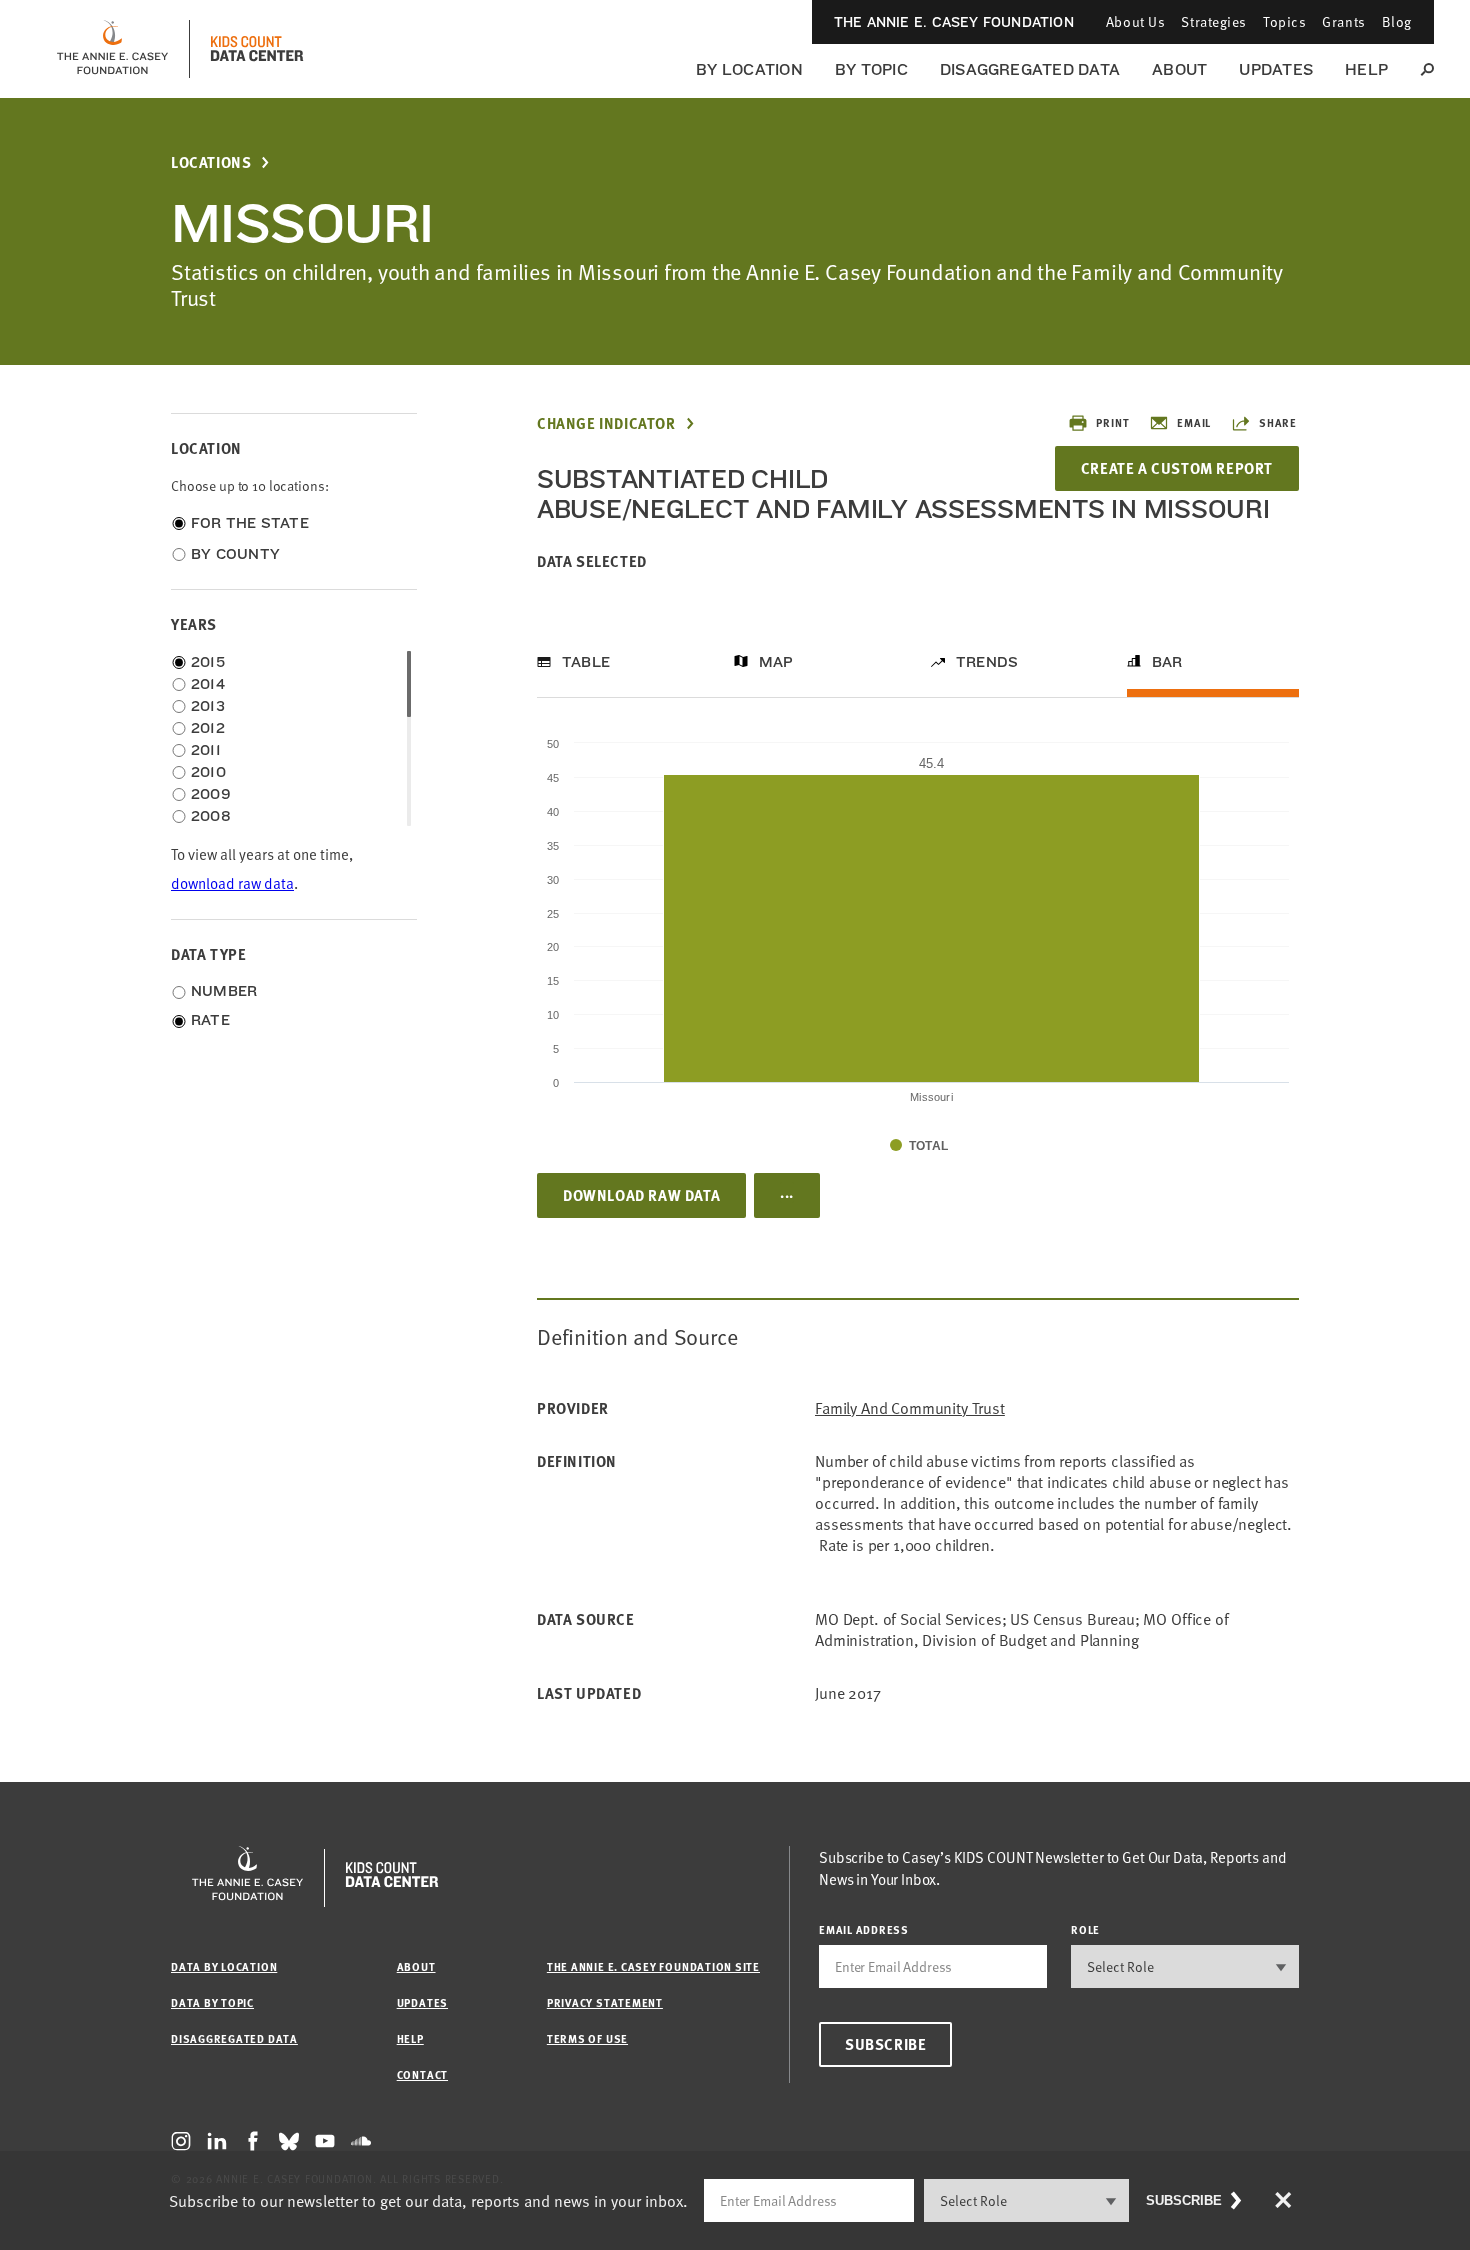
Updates (1276, 69)
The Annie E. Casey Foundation (954, 22)
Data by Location (224, 1966)
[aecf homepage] (112, 49)
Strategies (1214, 21)
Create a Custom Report (1177, 468)
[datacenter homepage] (257, 49)
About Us (1135, 21)
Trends (987, 662)
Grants (1343, 21)
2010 (208, 772)
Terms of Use (587, 2038)
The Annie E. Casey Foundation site (653, 1966)
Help (1366, 69)
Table (586, 662)
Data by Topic (212, 2002)
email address (864, 1929)
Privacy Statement (605, 2002)
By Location (749, 69)
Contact (422, 2074)
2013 (208, 706)
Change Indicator (606, 423)
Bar (1167, 662)
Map (776, 662)
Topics (1284, 21)
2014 (208, 684)
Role (1085, 1929)
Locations (211, 162)
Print (1112, 422)
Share (1278, 422)
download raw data (232, 883)
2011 (206, 750)
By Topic (871, 69)
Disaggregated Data (1030, 69)
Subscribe (885, 2044)
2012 (208, 728)
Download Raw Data (641, 1195)
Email (1194, 422)
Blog (1397, 21)
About (1179, 69)
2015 (208, 662)
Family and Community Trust (910, 1408)
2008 (211, 816)
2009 (211, 794)
